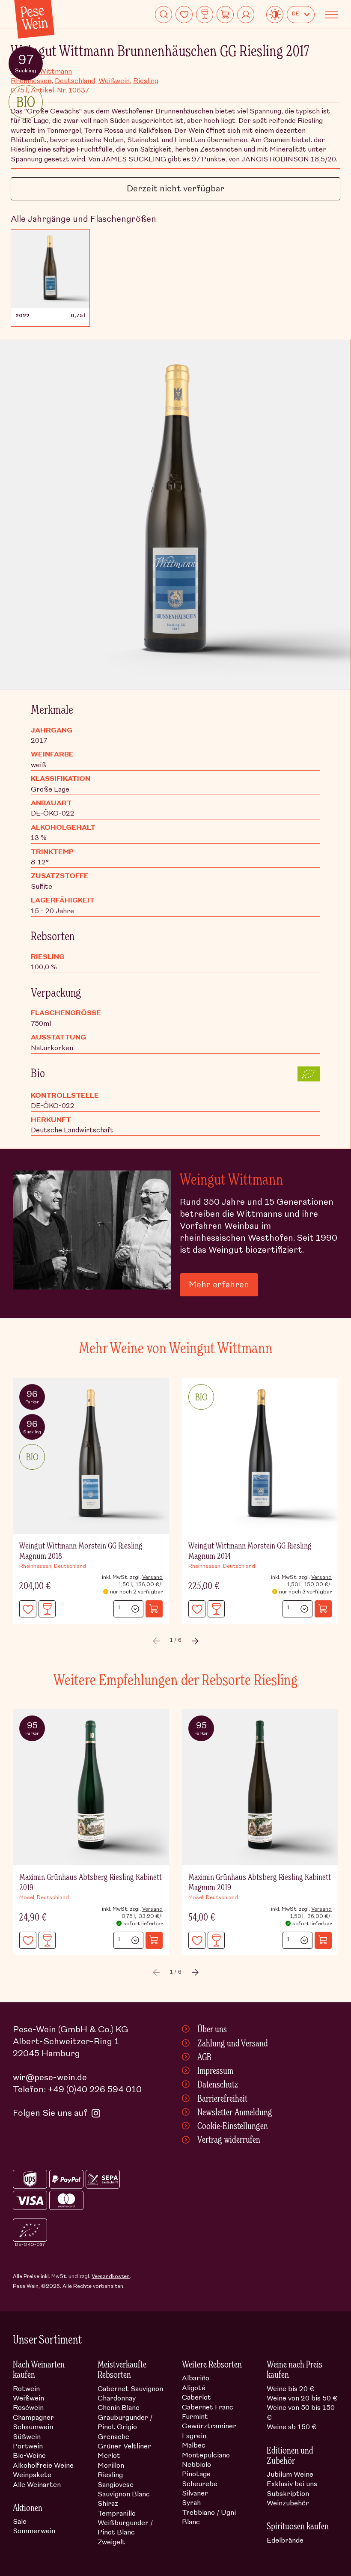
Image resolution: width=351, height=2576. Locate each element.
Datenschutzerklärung (100, 1360)
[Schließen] (327, 1215)
